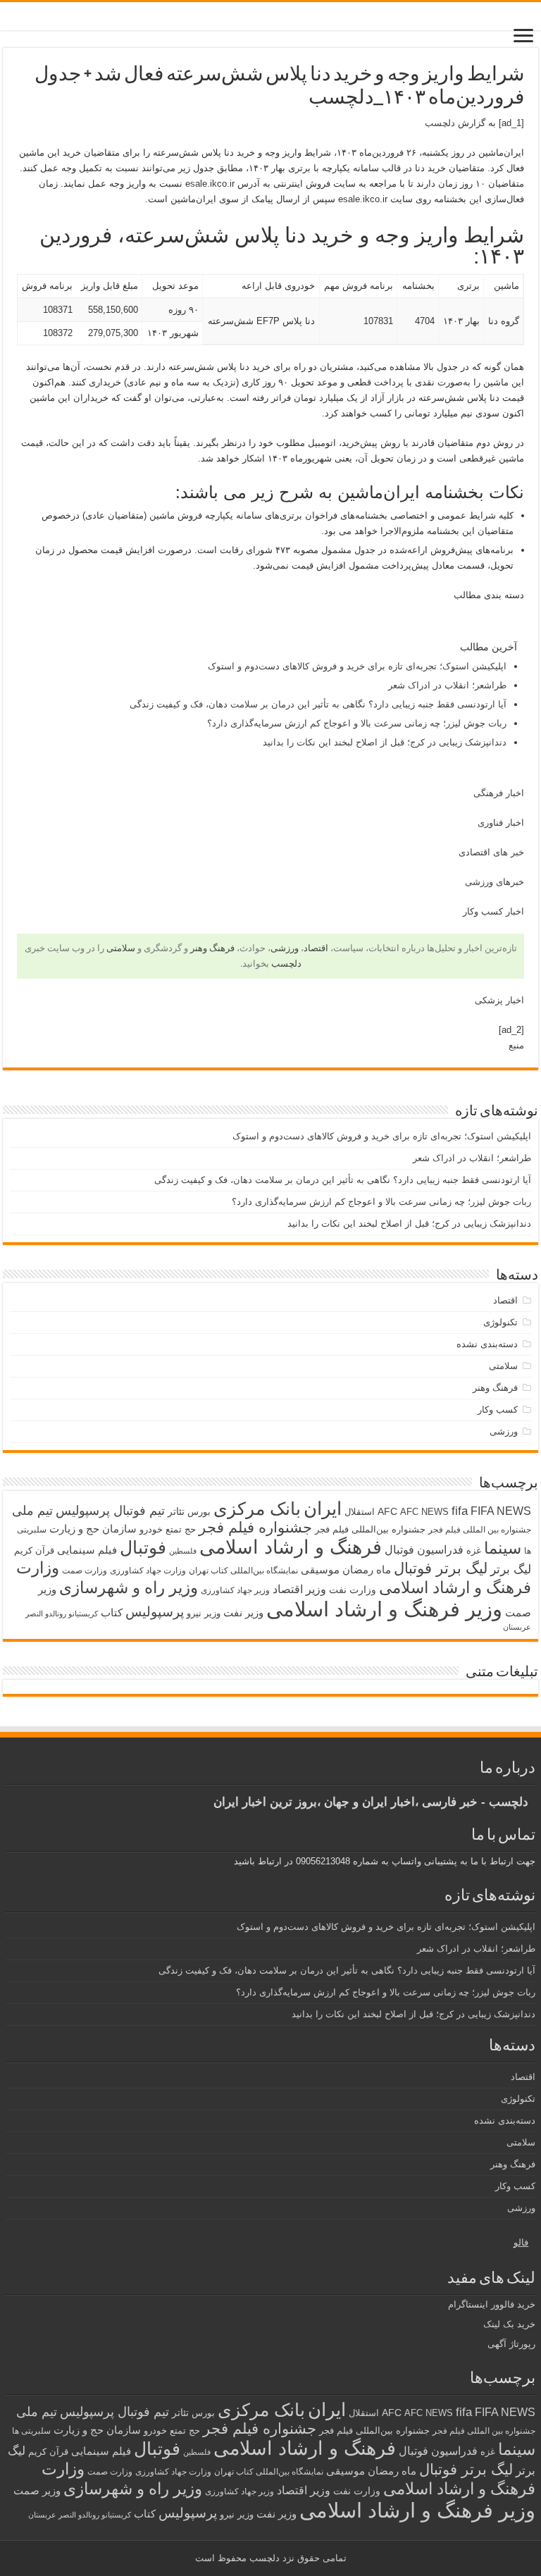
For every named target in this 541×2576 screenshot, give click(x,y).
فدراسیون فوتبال (424, 1549)
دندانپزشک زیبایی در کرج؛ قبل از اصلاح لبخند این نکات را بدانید (385, 742)
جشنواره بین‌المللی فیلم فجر (370, 1529)
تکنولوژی (500, 1322)
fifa (460, 1511)
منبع (516, 1045)
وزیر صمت (37, 2490)
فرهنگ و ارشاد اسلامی (291, 1547)
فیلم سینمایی (87, 1550)
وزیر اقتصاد (299, 1589)
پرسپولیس (155, 1611)
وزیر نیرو (204, 1613)
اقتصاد (316, 948)
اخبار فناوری (501, 823)
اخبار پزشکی (499, 1000)
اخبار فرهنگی (499, 793)
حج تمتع (181, 1529)
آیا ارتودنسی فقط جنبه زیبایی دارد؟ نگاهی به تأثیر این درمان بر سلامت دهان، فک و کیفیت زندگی (318, 704)
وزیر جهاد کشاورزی (235, 1590)
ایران (323, 1509)
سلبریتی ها (31, 2431)
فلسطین (183, 1551)
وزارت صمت (85, 1570)
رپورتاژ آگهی (511, 2344)
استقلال (360, 1512)
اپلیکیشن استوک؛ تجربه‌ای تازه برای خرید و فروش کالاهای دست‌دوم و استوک (357, 666)
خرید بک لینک (509, 2324)
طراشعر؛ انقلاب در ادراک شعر (447, 685)
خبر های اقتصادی (491, 852)
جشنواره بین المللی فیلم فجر (480, 1530)
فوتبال (143, 1547)
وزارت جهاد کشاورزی (148, 1571)
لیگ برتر (511, 1569)
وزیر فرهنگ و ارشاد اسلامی (384, 1609)
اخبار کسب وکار (493, 911)
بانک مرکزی (257, 1509)
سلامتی (121, 948)
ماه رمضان (367, 1569)
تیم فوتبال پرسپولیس (110, 1511)
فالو (521, 2242)
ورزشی (285, 948)
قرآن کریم (34, 1550)
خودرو (151, 1529)
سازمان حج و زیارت (93, 1529)
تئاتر (176, 1511)
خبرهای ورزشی (495, 882)
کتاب (112, 1613)
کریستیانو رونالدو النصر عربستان (80, 2515)
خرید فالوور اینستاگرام (492, 2304)
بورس (199, 1512)
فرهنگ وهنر (212, 948)
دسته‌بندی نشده (487, 1344)
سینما (503, 1548)
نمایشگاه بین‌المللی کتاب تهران (243, 1570)
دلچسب (440, 123)
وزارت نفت (353, 1590)
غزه (474, 1550)
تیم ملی (32, 1511)
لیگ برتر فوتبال (441, 1568)
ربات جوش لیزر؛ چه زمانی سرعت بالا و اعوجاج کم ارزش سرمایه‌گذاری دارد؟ (357, 723)
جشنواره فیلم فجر (255, 1527)
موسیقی (320, 1570)
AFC (387, 1511)
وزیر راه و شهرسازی (129, 1587)
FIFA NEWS (501, 1511)
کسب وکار (498, 1410)
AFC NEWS (424, 1512)
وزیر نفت (243, 1613)
